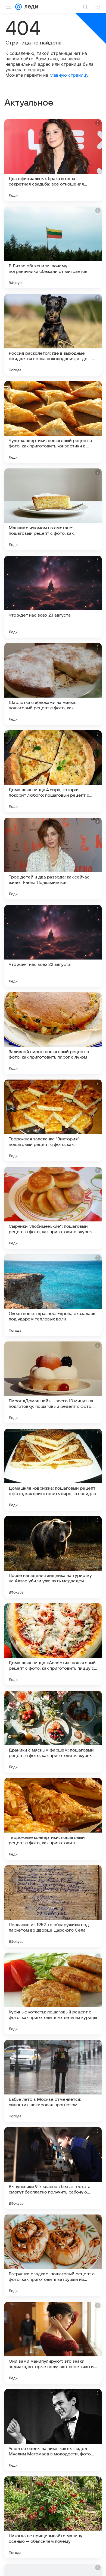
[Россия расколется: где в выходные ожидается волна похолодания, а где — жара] (53, 335)
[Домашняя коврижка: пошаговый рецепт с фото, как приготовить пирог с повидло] (53, 1470)
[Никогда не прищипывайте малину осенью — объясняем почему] (53, 2517)
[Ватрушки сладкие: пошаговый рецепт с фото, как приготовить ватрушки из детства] (53, 2255)
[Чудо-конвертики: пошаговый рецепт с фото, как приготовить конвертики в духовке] (53, 422)
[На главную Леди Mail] (30, 7)
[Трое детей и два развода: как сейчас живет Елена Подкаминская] (53, 859)
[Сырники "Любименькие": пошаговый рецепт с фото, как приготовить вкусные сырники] (53, 1208)
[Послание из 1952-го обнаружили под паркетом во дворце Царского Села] (53, 1906)
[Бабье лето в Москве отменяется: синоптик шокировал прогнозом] (53, 2081)
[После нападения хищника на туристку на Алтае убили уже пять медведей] (53, 1557)
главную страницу (69, 75)
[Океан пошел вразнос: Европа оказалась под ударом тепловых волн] (53, 1295)
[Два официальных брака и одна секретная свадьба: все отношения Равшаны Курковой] (53, 160)
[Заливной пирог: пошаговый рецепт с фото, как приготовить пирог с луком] (53, 1033)
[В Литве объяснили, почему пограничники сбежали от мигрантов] (53, 247)
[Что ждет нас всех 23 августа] (53, 597)
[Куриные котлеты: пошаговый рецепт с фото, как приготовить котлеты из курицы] (53, 1994)
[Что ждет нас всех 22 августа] (53, 946)
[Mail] (18, 7)
